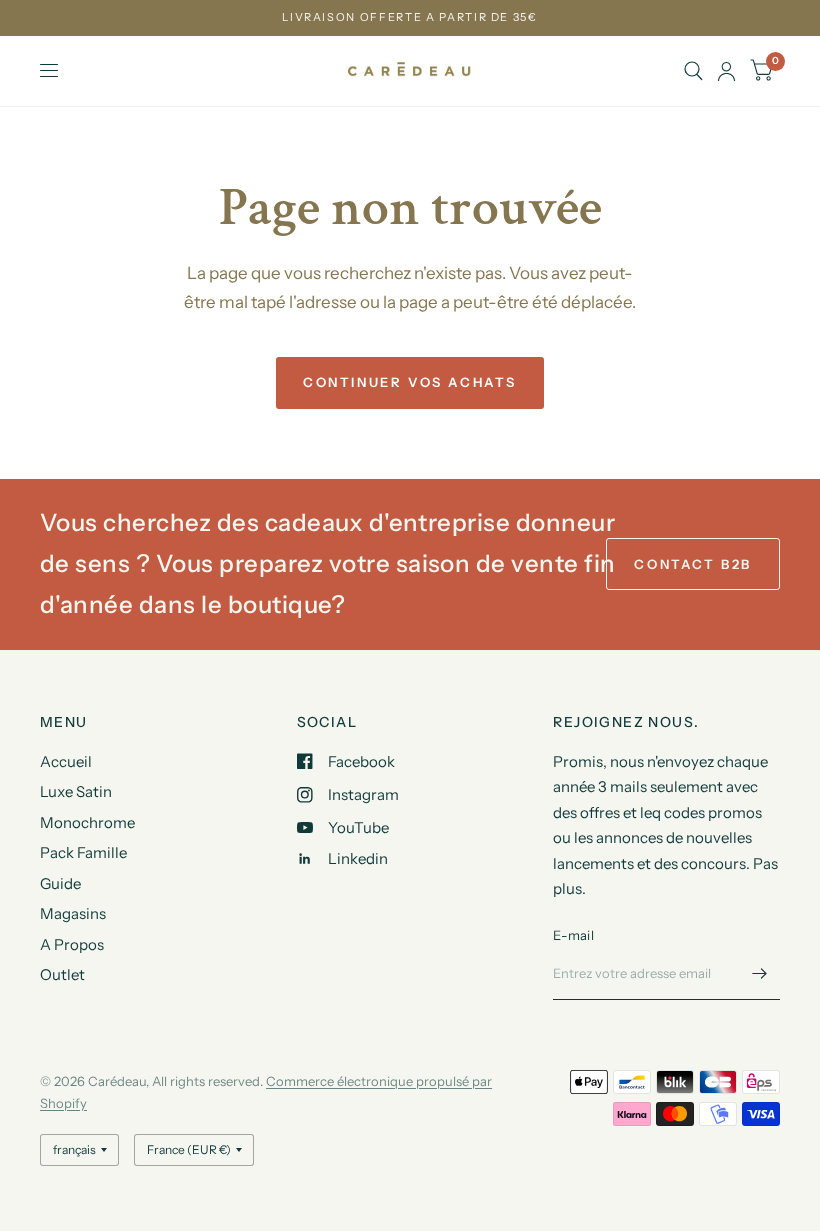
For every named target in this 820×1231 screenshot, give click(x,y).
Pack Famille (83, 852)
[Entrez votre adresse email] (760, 974)
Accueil (66, 761)
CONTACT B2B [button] (693, 564)
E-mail (573, 935)
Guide (60, 883)
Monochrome (87, 822)
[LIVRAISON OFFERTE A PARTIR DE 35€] (410, 17)
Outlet (62, 974)
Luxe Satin (76, 791)
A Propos (72, 944)
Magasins (73, 913)
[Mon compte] (726, 71)
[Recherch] (693, 71)
